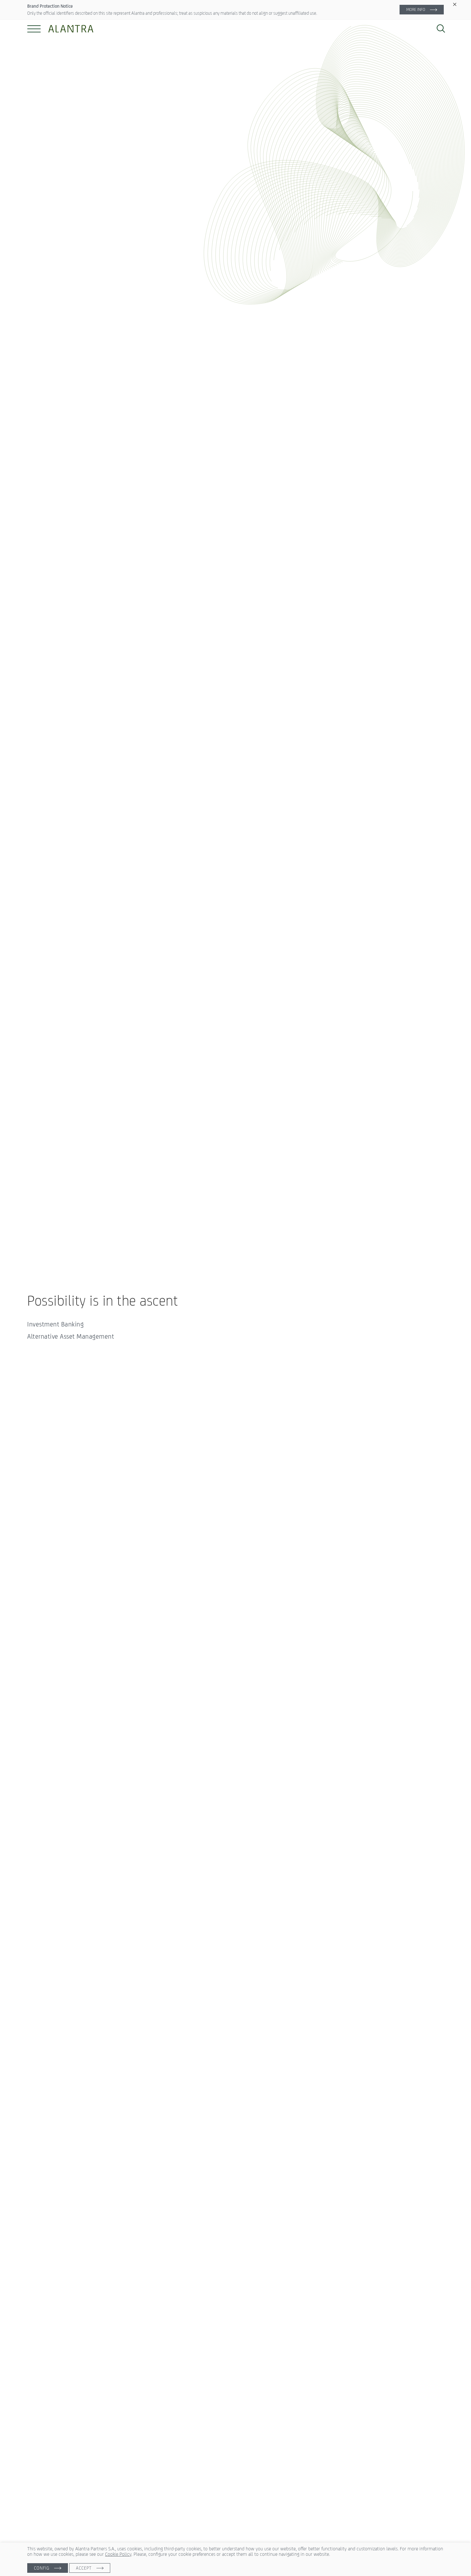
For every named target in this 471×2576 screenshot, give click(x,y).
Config (42, 2568)
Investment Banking (55, 1324)
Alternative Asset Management (71, 1336)
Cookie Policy (118, 2554)
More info (416, 9)
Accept (84, 2568)
